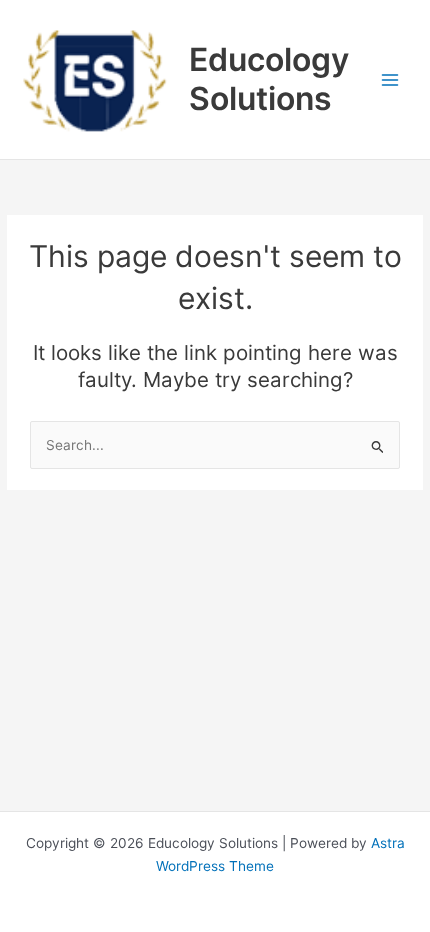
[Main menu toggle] (390, 79)
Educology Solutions (269, 78)
